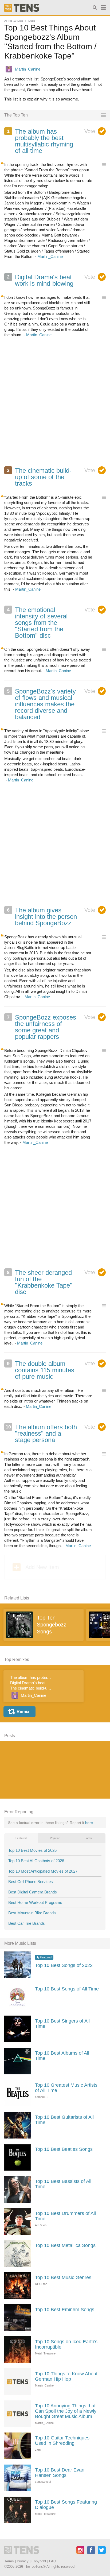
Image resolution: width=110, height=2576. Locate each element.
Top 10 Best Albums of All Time (62, 2056)
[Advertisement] (55, 405)
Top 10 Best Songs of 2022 (64, 1965)
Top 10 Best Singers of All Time (62, 2024)
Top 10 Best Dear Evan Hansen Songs (60, 2473)
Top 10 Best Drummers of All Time (65, 2216)
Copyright (39, 2561)
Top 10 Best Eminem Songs (65, 2310)
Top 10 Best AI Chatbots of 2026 (36, 1861)
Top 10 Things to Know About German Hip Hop (66, 2376)
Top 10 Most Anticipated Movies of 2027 (43, 1871)
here (89, 1823)
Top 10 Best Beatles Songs (64, 2149)
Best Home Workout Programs (35, 1902)
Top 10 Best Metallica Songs (65, 2245)
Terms (9, 2561)
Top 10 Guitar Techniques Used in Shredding (62, 2441)
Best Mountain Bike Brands (32, 1913)
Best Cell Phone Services (31, 1882)
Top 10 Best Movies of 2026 (32, 1850)
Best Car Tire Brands (27, 1923)
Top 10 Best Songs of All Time (67, 1989)
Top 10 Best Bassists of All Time (63, 2184)
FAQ (53, 2561)
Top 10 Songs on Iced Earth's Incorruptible (66, 2344)
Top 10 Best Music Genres (63, 2277)
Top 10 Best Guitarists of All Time (64, 2120)
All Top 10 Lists (14, 21)
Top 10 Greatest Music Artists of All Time (66, 2088)
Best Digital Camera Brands (33, 1892)
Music (32, 21)
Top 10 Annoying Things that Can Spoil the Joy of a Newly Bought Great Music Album (66, 2411)
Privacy (23, 2561)
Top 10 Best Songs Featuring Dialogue (66, 2505)
